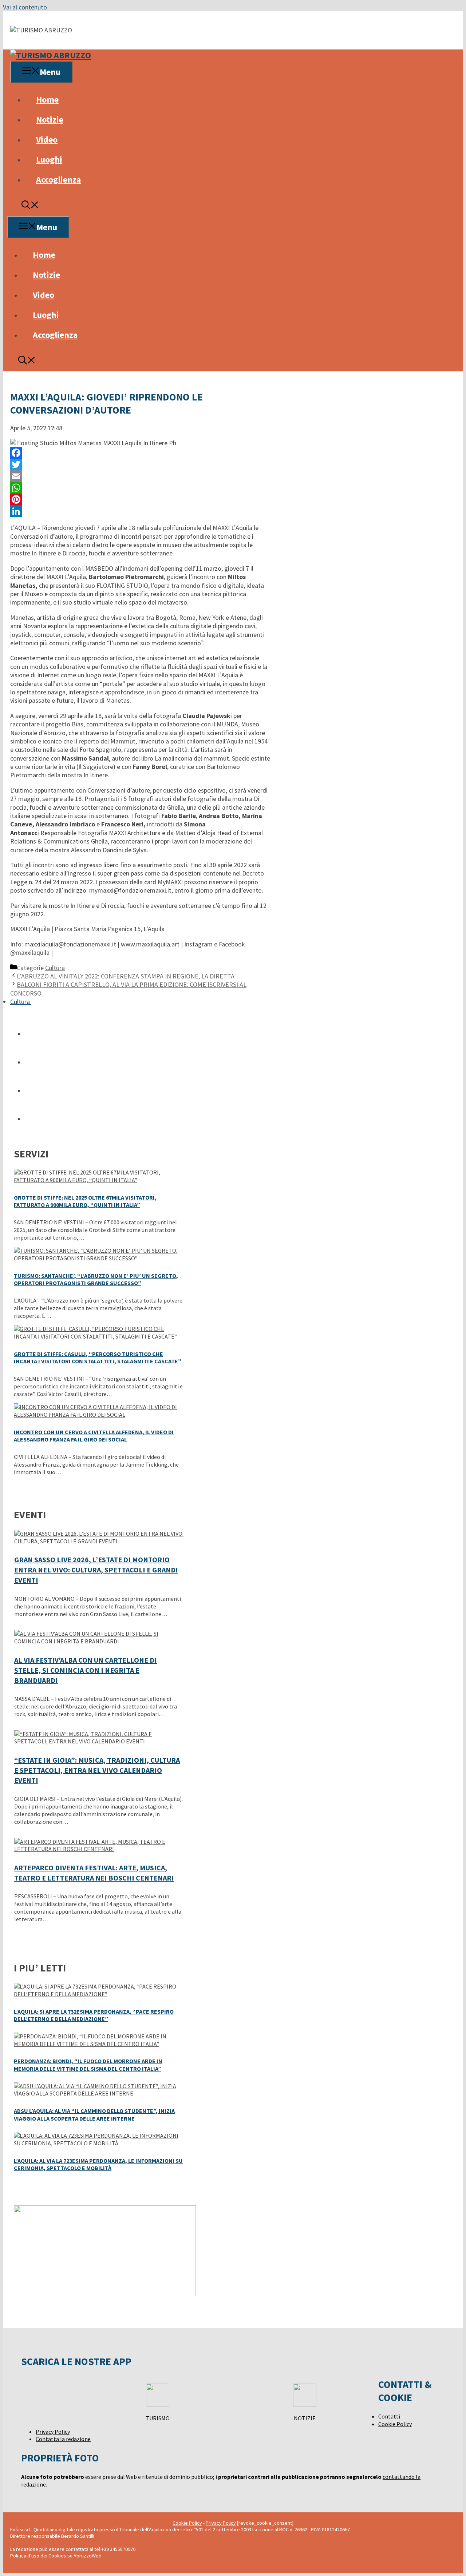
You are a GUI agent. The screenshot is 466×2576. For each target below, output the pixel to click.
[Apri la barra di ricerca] (30, 206)
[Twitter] (140, 464)
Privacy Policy (53, 2432)
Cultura (55, 968)
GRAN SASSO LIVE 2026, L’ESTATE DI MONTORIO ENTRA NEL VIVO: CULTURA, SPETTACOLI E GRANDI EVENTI (96, 1570)
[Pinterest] (140, 499)
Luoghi (49, 159)
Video (47, 139)
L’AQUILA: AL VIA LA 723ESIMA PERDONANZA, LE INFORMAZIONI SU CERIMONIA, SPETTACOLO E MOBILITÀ (98, 2164)
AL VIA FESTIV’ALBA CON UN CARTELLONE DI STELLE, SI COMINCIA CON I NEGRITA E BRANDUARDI (86, 1670)
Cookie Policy (395, 2424)
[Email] (140, 476)
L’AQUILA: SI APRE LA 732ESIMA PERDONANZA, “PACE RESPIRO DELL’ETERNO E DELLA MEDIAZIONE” (94, 2015)
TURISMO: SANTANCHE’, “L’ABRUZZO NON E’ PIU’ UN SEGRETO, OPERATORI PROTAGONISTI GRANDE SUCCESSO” (96, 1279)
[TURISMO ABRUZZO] (51, 55)
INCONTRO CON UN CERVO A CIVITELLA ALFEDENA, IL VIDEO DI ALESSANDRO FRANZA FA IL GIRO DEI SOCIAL (94, 1436)
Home (47, 99)
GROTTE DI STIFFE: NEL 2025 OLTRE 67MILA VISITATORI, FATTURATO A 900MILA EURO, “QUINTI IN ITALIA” (85, 1201)
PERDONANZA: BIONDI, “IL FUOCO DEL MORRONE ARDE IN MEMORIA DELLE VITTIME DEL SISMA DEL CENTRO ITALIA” (88, 2065)
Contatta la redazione (63, 2439)
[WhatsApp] (140, 488)
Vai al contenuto (25, 7)
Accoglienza (58, 180)
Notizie (50, 119)
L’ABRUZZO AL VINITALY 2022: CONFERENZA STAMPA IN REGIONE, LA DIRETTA (126, 976)
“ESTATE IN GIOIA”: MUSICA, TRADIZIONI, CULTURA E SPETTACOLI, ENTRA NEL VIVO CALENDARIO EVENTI (97, 1770)
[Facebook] (140, 453)
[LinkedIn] (140, 511)
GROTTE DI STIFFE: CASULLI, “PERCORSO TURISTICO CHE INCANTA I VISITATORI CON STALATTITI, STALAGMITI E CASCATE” (98, 1358)
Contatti (389, 2416)
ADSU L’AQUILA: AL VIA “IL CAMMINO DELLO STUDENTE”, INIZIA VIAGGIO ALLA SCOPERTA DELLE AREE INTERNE (94, 2115)
